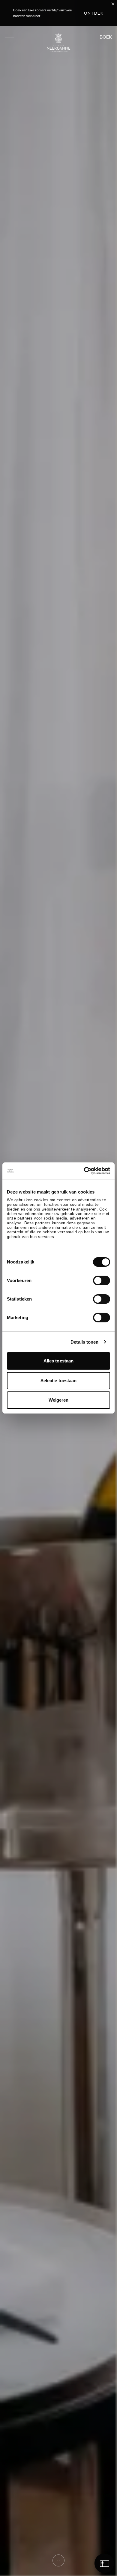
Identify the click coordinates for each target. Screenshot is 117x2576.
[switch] (102, 1281)
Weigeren (59, 1400)
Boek (106, 37)
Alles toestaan (58, 1361)
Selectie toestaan (59, 1381)
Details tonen (84, 1342)
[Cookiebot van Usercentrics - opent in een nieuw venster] (84, 1171)
